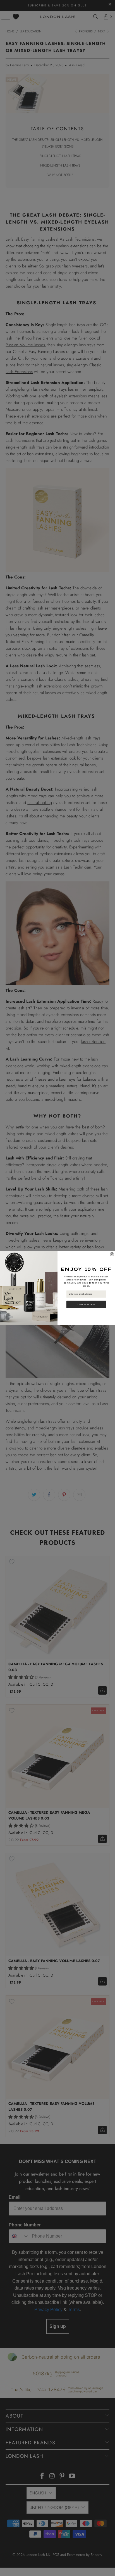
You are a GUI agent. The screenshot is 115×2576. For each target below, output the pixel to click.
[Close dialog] (112, 1254)
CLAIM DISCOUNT (86, 1304)
